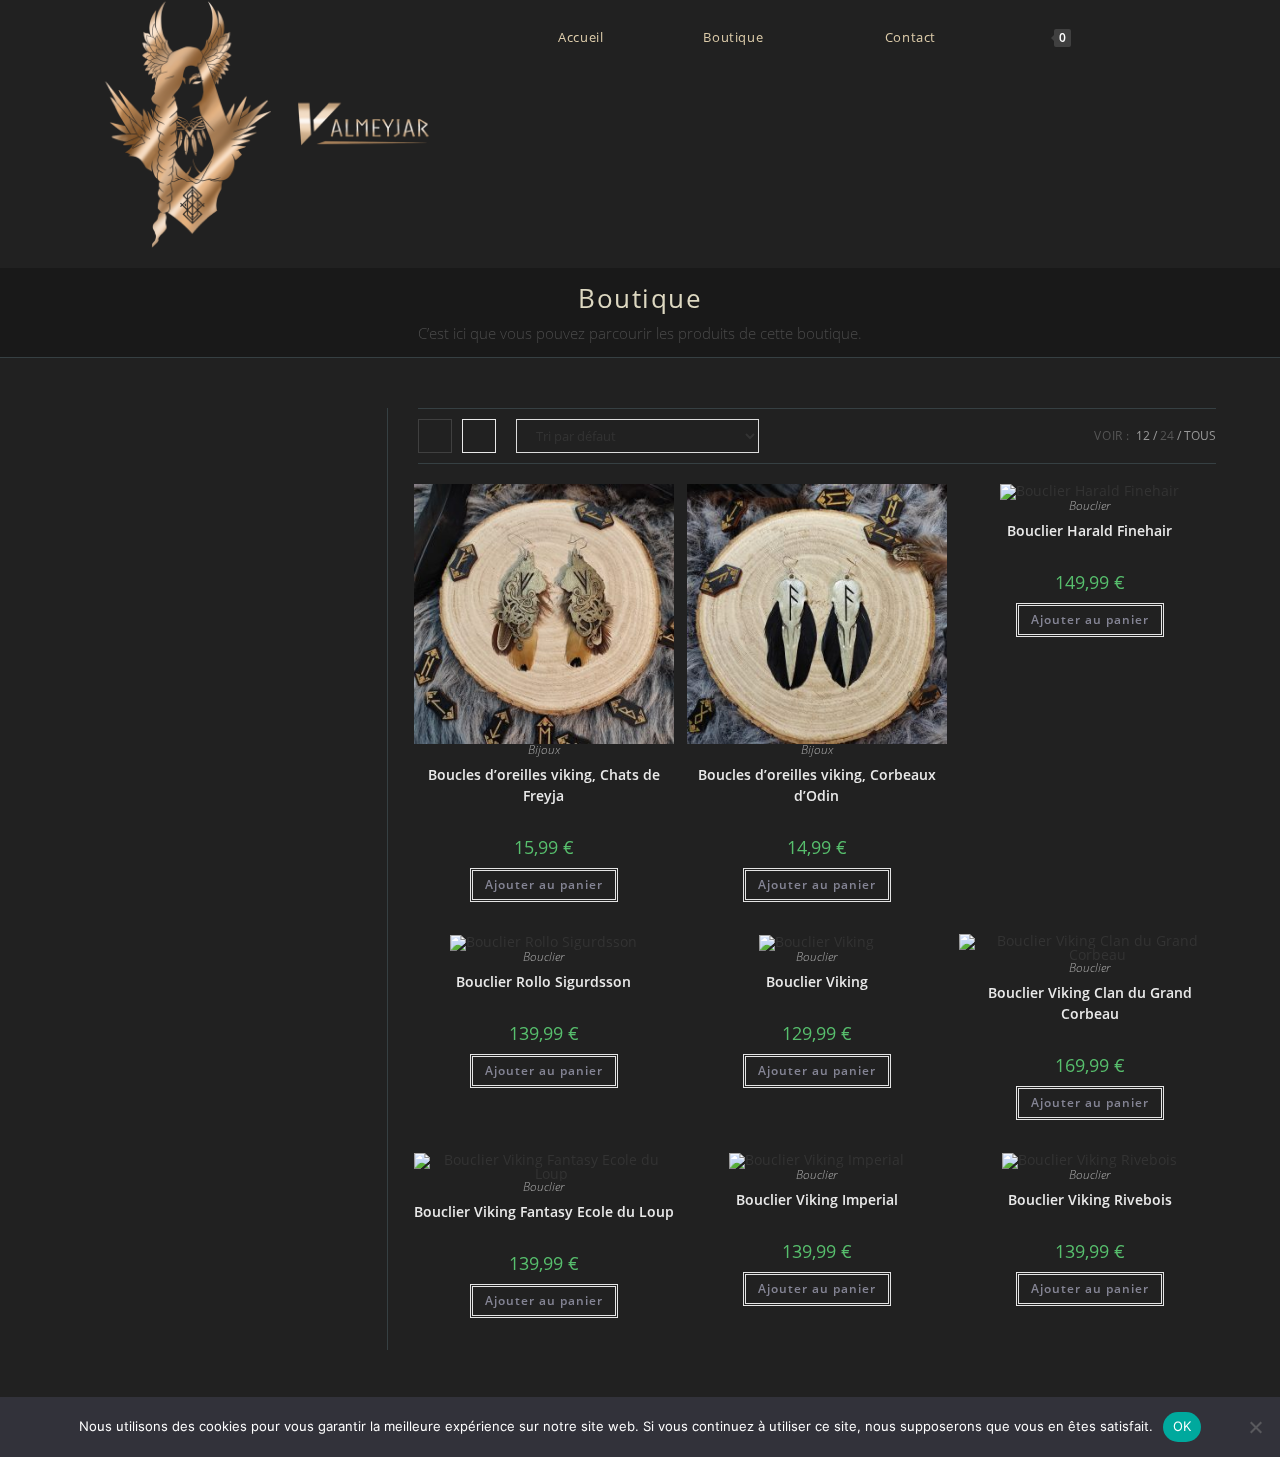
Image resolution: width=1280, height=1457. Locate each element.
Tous (1200, 435)
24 (1167, 435)
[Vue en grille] (435, 436)
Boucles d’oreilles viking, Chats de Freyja (544, 785)
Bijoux (544, 749)
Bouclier (1089, 505)
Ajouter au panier (544, 884)
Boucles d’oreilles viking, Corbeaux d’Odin (817, 785)
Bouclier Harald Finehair (1089, 530)
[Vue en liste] (479, 436)
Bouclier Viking (817, 981)
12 (1143, 435)
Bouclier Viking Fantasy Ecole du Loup (544, 1211)
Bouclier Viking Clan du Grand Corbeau (1090, 1003)
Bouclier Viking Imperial (817, 1199)
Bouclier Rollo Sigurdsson (543, 981)
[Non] (1255, 1427)
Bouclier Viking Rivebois (1090, 1199)
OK (1182, 1426)
